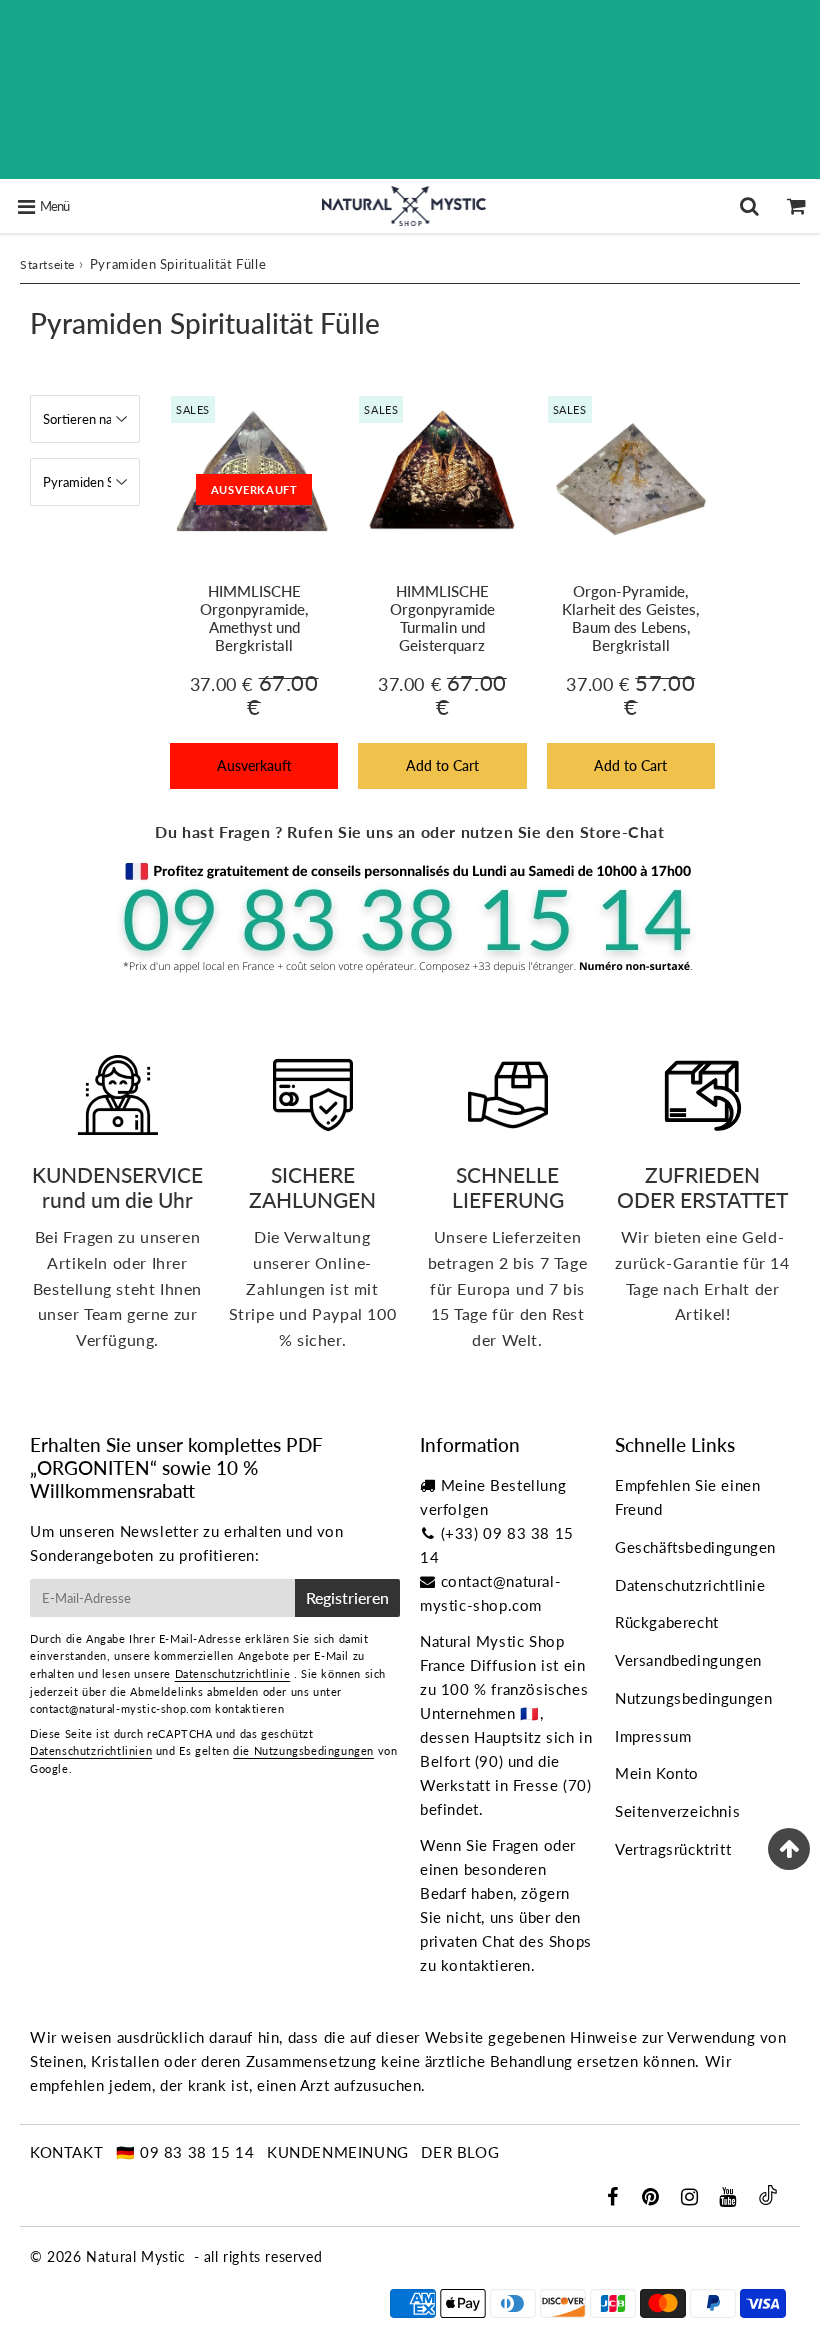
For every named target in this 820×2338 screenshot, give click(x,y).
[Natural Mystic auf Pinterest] (653, 2198)
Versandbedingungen (688, 1660)
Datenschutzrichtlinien (91, 1750)
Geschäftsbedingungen (695, 1547)
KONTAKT (66, 2152)
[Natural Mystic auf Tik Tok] (768, 2199)
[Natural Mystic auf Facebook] (614, 2198)
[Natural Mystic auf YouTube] (730, 2198)
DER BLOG (460, 2152)
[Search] (749, 206)
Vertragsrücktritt (673, 1849)
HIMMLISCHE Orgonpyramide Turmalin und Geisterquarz (442, 618)
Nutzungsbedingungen (693, 1698)
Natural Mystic (135, 2256)
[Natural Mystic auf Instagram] (692, 2198)
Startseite (47, 264)
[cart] (796, 206)
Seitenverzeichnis (677, 1811)
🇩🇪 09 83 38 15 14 (185, 2152)
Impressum (653, 1736)
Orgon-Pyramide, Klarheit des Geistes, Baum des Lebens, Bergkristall (630, 618)
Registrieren (347, 1597)
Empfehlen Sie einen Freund (687, 1497)
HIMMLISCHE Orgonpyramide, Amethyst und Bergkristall (254, 618)
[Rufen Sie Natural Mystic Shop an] (410, 970)
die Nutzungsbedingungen (303, 1750)
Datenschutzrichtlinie (233, 1673)
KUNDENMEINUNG (338, 2152)
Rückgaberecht (667, 1622)
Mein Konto (657, 1773)
